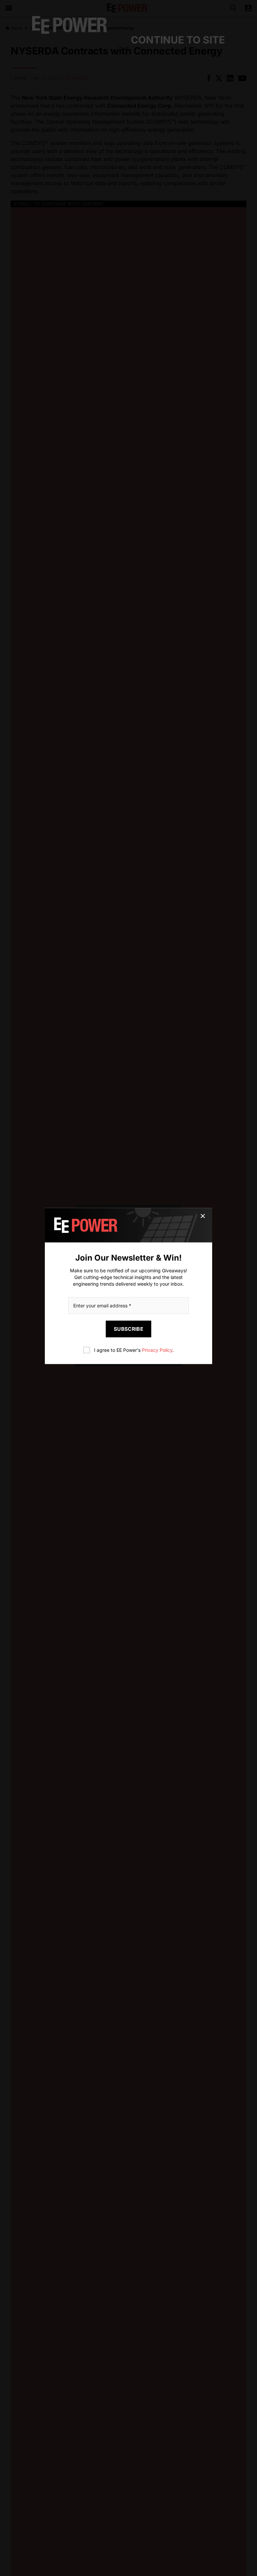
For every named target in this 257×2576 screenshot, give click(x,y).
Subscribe (128, 1329)
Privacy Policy (157, 1350)
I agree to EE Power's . (134, 1350)
